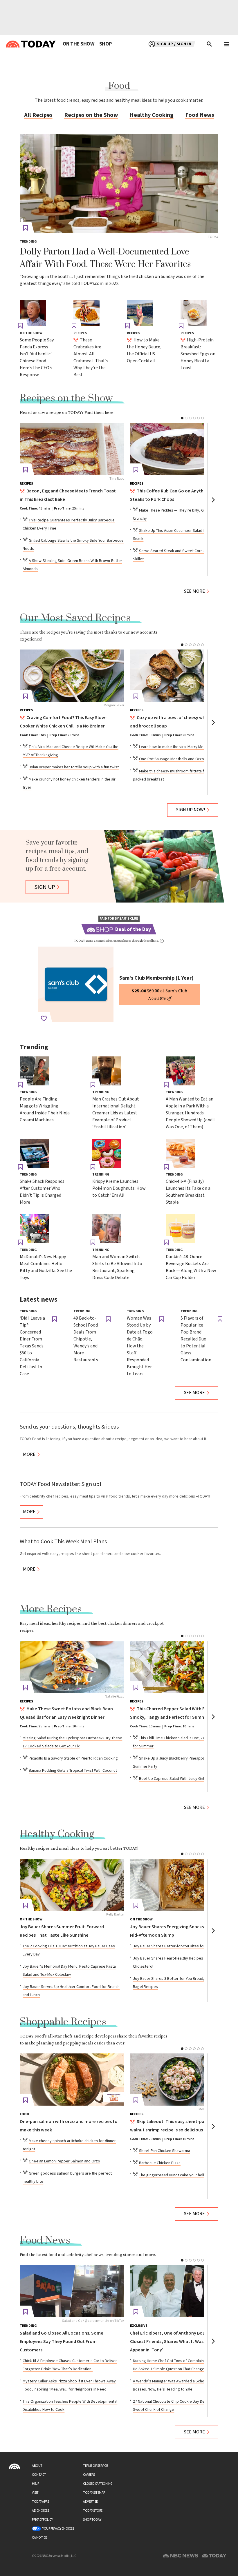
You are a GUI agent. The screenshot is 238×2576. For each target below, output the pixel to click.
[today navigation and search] (227, 44)
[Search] (210, 44)
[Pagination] (182, 418)
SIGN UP (45, 887)
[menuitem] (79, 44)
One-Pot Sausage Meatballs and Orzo (172, 759)
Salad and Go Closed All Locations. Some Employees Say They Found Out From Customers (62, 2342)
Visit (35, 2493)
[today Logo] (15, 2466)
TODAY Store (93, 2511)
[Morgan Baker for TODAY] (182, 2080)
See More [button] (194, 591)
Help (35, 2484)
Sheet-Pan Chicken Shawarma (165, 2151)
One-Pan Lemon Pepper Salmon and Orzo (64, 2161)
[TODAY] (119, 184)
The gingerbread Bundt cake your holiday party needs (186, 2175)
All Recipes (38, 115)
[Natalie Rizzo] (72, 1667)
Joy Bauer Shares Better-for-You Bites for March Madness (183, 1946)
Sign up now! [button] (191, 810)
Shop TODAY (92, 2520)
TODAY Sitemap (94, 2493)
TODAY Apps (40, 2502)
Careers (89, 2475)
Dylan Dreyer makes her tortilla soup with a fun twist (74, 767)
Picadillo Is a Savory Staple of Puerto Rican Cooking (73, 1758)
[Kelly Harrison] (182, 1885)
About (37, 2466)
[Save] (26, 228)
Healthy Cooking (152, 115)
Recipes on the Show (91, 115)
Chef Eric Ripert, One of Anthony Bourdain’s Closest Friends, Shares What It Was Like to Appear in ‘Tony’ (175, 2342)
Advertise (90, 2502)
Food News (200, 115)
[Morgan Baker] (72, 676)
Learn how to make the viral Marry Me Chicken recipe (185, 747)
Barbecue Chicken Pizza (160, 2163)
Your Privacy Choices (58, 2529)
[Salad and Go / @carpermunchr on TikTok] (72, 2291)
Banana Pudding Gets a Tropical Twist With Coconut (73, 1771)
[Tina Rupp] (72, 449)
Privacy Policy (42, 2520)
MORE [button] (29, 1455)
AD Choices (40, 2511)
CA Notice (39, 2538)
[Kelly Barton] (72, 1885)
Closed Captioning (98, 2484)
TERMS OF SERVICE (95, 2466)
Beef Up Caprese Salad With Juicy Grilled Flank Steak (185, 1779)
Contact (39, 2475)
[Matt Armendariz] (182, 1667)
